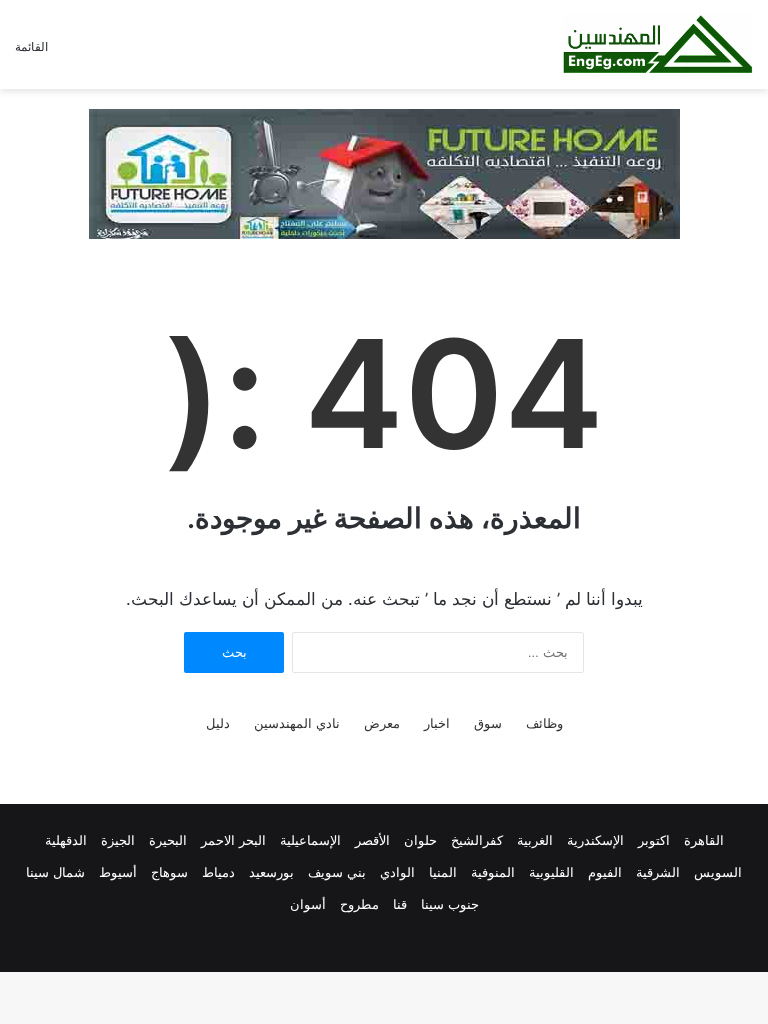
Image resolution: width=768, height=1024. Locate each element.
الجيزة (118, 840)
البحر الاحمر (233, 840)
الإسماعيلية (310, 840)
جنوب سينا (450, 904)
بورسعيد (271, 872)
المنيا (443, 872)
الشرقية (658, 872)
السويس (718, 872)
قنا (400, 904)
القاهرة (704, 840)
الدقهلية (66, 840)
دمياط (218, 872)
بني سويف (337, 872)
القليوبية (551, 872)
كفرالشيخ (477, 840)
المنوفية (493, 872)
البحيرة (168, 840)
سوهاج (169, 872)
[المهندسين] (658, 44)
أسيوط (118, 872)
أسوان (308, 904)
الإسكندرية (595, 840)
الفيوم (605, 872)
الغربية (535, 840)
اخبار (437, 723)
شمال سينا (55, 872)
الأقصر (372, 840)
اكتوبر (654, 840)
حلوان (420, 840)
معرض (382, 723)
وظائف (544, 723)
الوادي (397, 872)
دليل (218, 723)
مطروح (359, 904)
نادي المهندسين (297, 723)
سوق (488, 723)
